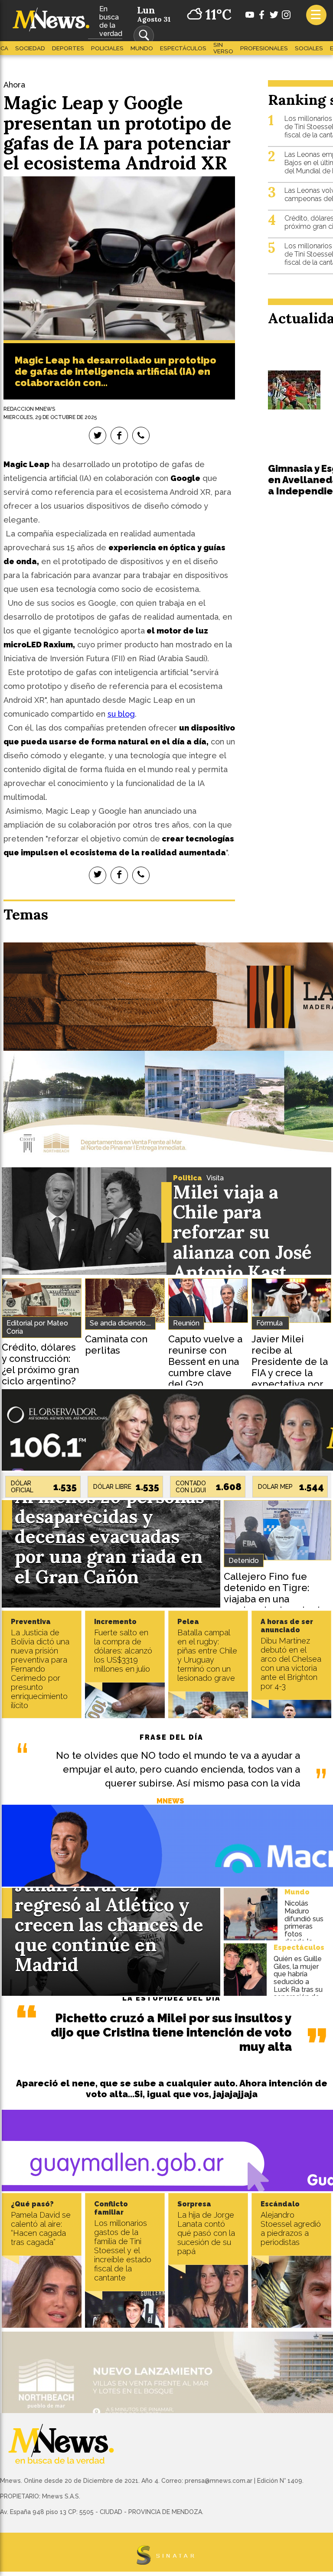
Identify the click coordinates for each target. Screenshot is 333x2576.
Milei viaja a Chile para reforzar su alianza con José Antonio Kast (242, 1232)
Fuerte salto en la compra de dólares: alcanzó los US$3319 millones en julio (123, 1651)
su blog (121, 714)
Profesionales (264, 48)
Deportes (68, 48)
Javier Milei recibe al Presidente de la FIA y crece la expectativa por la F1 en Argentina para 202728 (290, 1378)
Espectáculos (183, 48)
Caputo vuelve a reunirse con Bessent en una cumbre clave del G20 (205, 1361)
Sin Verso (223, 48)
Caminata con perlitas (116, 1345)
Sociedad (30, 48)
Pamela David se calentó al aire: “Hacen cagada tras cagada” (41, 2228)
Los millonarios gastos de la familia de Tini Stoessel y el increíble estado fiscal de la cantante (123, 2250)
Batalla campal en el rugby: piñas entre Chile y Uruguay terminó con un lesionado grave (207, 1655)
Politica (188, 1178)
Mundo (142, 48)
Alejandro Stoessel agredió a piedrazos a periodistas (291, 2228)
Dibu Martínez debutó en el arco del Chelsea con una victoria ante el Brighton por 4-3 (291, 1663)
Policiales (107, 48)
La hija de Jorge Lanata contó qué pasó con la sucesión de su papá (206, 2233)
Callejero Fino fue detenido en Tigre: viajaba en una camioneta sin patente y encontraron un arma (276, 1599)
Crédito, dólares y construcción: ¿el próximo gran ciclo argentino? (40, 1364)
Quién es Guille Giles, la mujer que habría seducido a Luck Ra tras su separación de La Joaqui (298, 1982)
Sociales (309, 48)
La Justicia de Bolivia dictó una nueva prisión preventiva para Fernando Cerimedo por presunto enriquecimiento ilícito (40, 1669)
